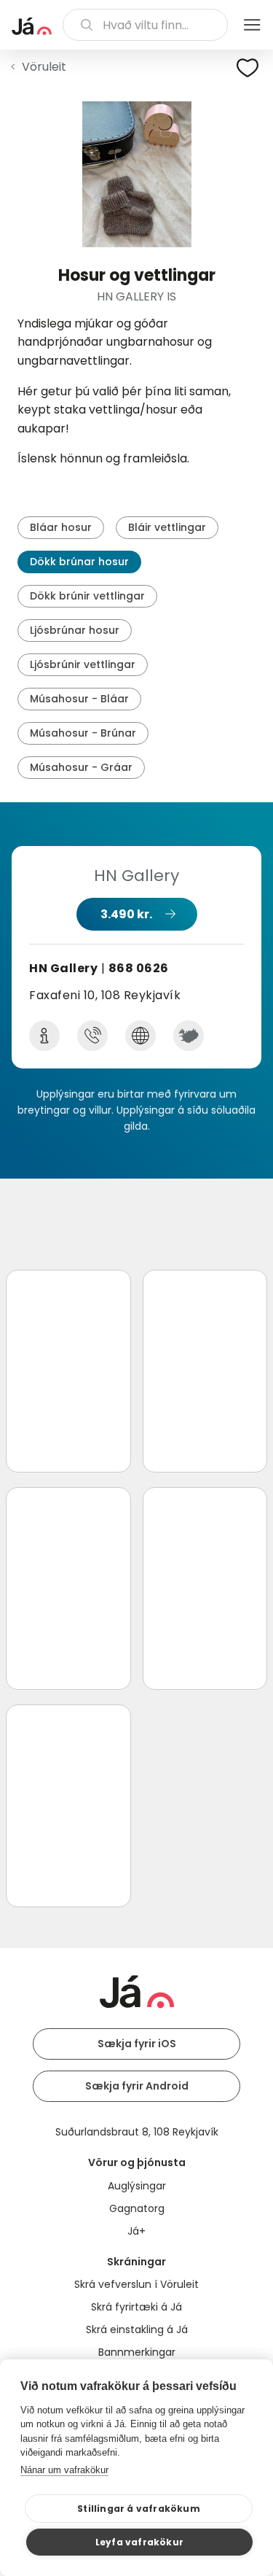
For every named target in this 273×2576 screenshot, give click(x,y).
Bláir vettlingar (167, 527)
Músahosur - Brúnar (83, 733)
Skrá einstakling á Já (137, 2329)
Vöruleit (44, 67)
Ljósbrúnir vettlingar (83, 664)
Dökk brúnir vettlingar (87, 596)
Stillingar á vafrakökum (139, 2509)
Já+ (136, 2231)
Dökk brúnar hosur (79, 562)
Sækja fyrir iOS (137, 2044)
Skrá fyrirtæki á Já (136, 2307)
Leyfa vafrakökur (139, 2542)
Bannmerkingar (137, 2352)
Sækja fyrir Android (137, 2086)
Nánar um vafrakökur (64, 2470)
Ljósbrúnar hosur (75, 630)
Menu (252, 25)
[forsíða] (32, 26)
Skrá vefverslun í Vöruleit (136, 2284)
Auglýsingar (137, 2186)
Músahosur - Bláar (79, 699)
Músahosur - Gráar (81, 767)
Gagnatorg (137, 2208)
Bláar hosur (61, 527)
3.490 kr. (126, 914)
